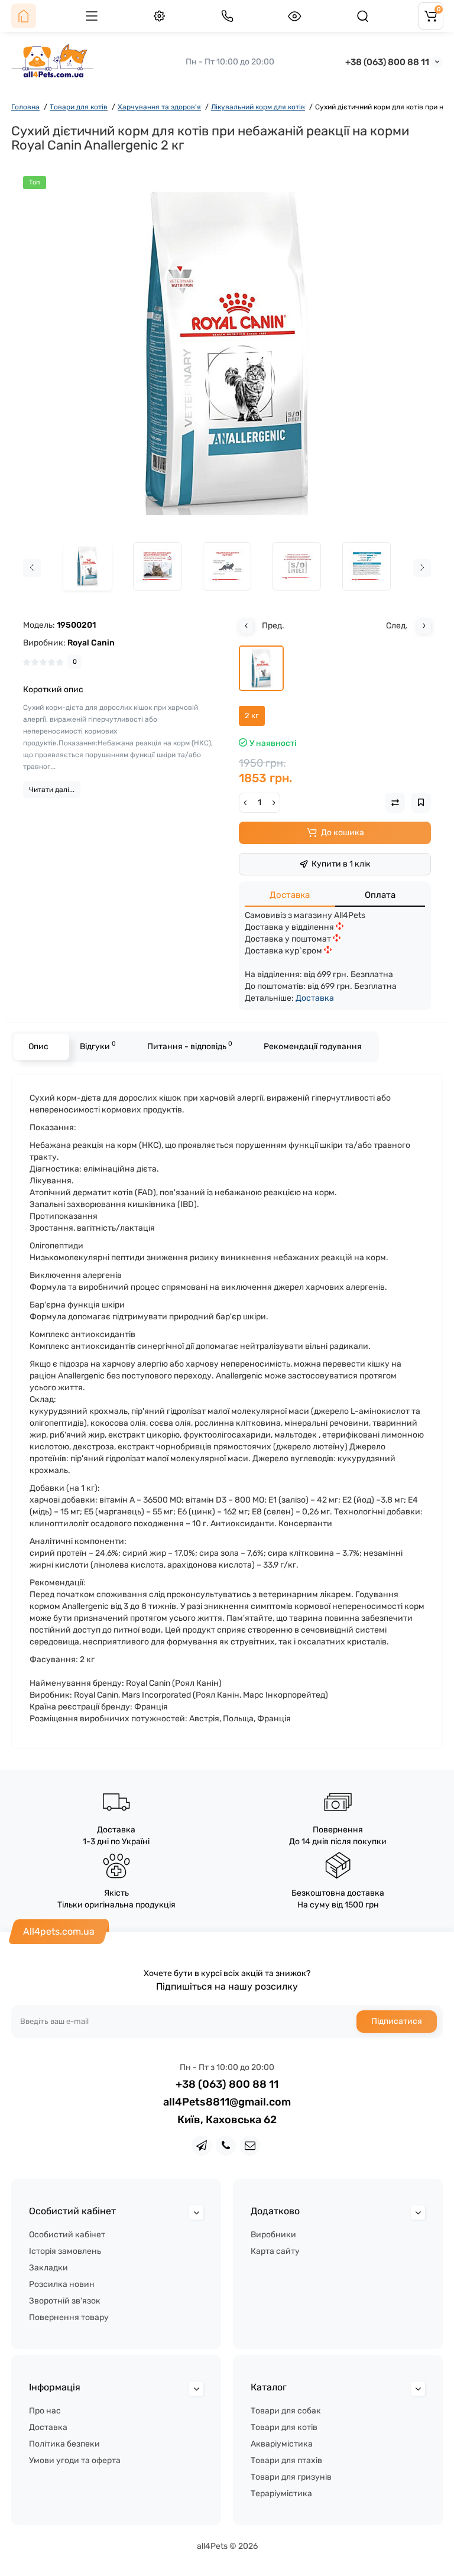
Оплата (380, 895)
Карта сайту (275, 2251)
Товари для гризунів (291, 2477)
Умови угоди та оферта (75, 2460)
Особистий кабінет (67, 2235)
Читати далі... (52, 790)
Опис (38, 1047)
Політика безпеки (64, 2444)
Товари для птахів (286, 2460)
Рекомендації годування (313, 1047)
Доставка (290, 895)
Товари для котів (284, 2427)
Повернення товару (69, 2317)
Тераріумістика (281, 2494)
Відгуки (98, 1045)
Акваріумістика (282, 2444)
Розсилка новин (62, 2284)
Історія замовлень (65, 2251)
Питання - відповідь (190, 1045)
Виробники (273, 2235)
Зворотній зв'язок (65, 2301)
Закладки (48, 2268)
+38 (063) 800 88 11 (387, 62)
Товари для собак (286, 2411)
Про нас (45, 2411)
